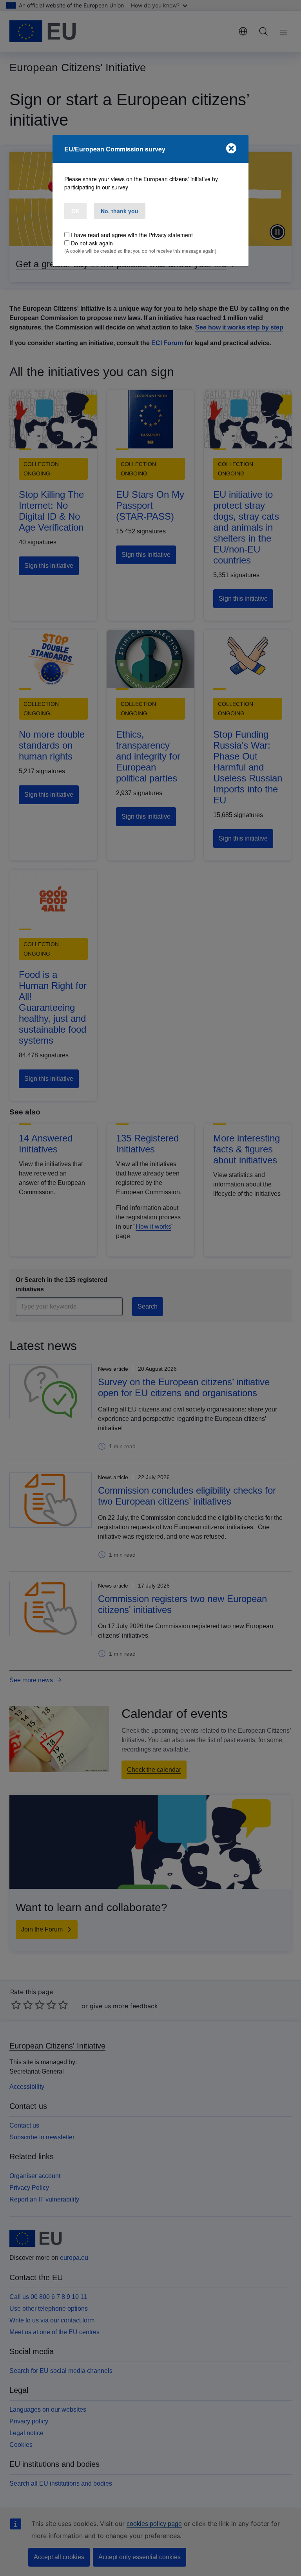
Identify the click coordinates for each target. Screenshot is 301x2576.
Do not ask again (92, 243)
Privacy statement (171, 235)
